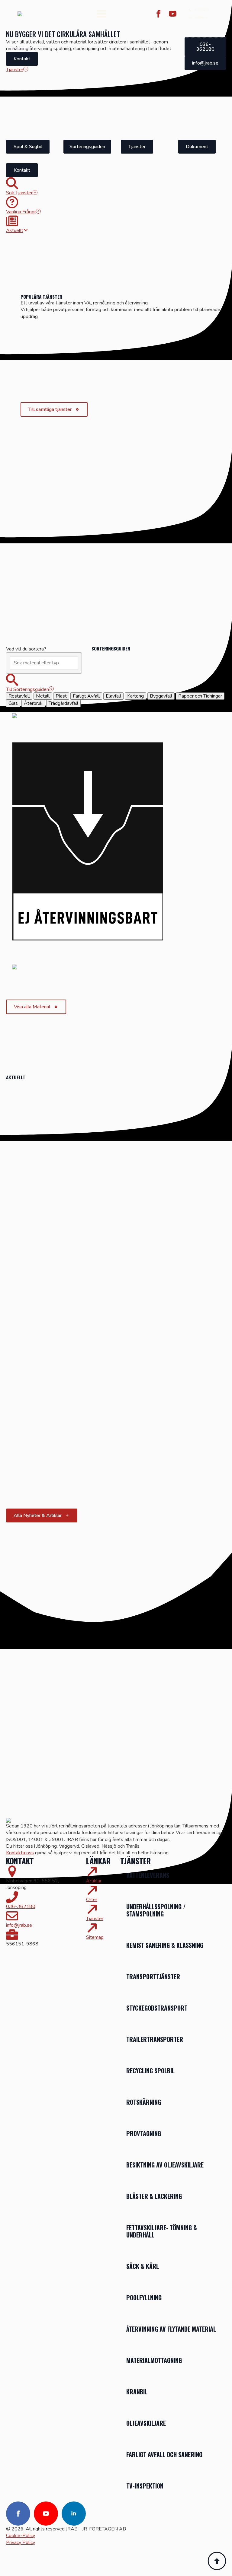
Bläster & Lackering (154, 2196)
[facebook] (158, 14)
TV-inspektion (145, 2486)
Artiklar (94, 1881)
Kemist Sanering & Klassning (165, 1945)
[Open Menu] (101, 14)
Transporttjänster (154, 1977)
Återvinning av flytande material (171, 2329)
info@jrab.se (19, 1925)
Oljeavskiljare (146, 2423)
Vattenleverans (148, 1875)
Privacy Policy (21, 2543)
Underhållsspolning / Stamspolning (156, 1910)
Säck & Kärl (143, 2266)
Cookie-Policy (21, 2536)
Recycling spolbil (150, 2071)
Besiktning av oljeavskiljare (165, 2165)
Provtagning (144, 2133)
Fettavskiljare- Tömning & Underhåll (162, 2231)
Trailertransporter (155, 2039)
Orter (92, 1900)
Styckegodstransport (157, 2008)
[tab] (19, 696)
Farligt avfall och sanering (164, 2454)
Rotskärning (144, 2102)
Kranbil (137, 2392)
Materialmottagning (154, 2360)
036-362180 (21, 1907)
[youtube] (173, 14)
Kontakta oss (20, 1853)
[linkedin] (74, 2514)
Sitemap (95, 1937)
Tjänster (95, 1919)
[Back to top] (217, 2561)
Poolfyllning (144, 2298)
